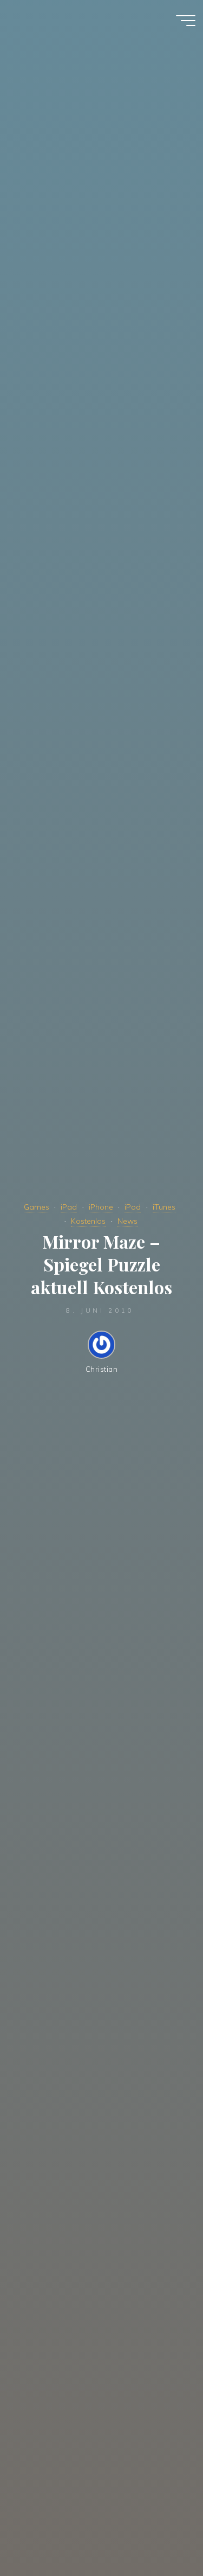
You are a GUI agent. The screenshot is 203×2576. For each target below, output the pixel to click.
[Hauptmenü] (186, 21)
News (127, 1221)
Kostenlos (88, 1221)
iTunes (164, 1207)
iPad (69, 1207)
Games (37, 1207)
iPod (133, 1207)
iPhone (101, 1207)
